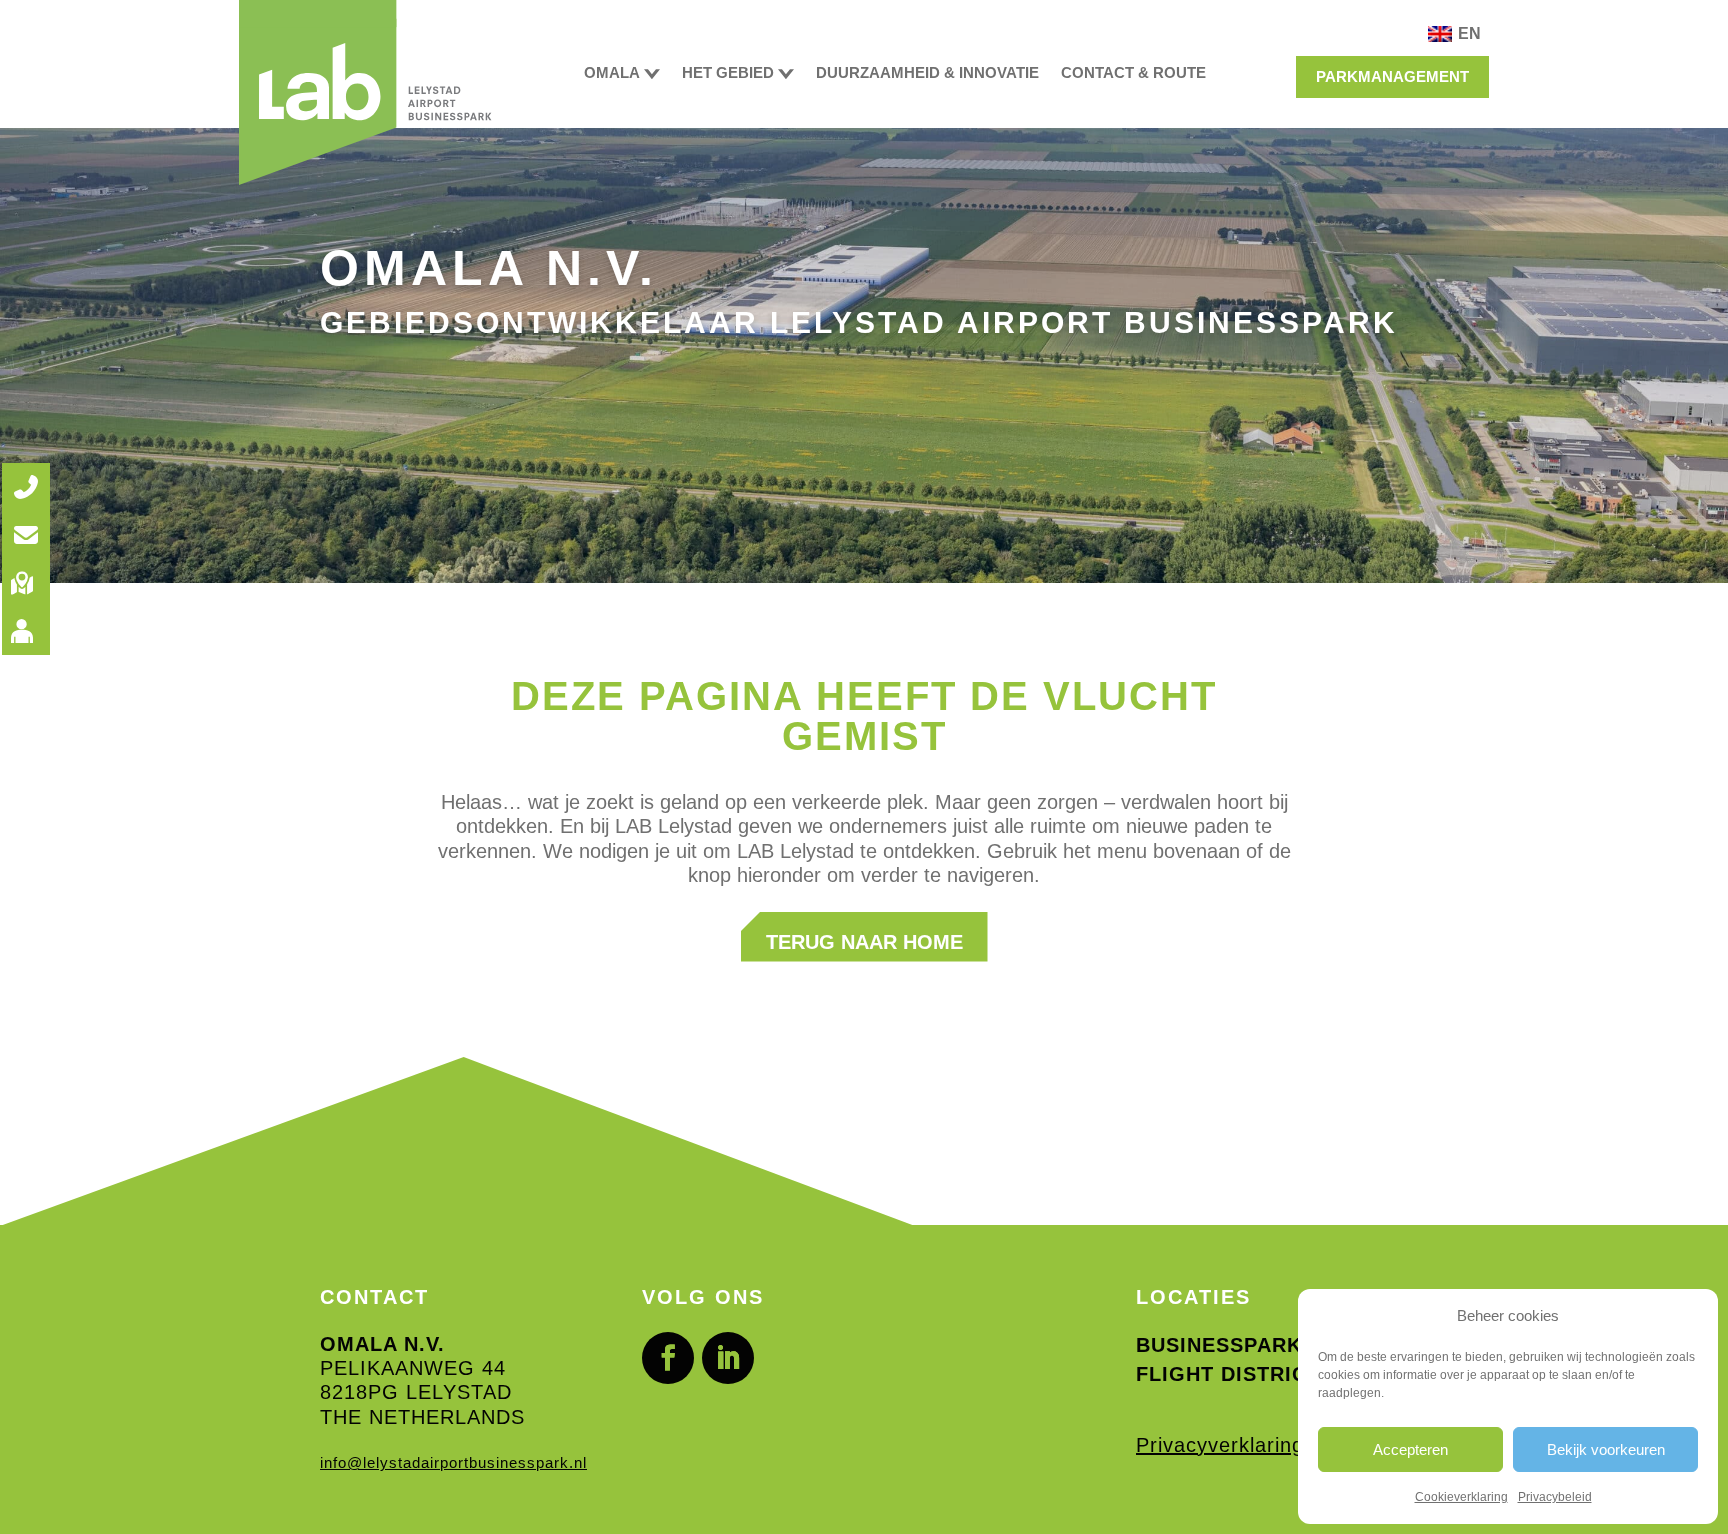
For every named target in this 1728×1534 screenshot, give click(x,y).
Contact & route (1133, 72)
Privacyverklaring (1220, 1445)
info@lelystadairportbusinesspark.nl (453, 1463)
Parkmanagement (1392, 76)
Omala (612, 72)
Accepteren (1410, 1449)
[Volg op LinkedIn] (728, 1358)
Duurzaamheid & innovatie (927, 72)
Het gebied (728, 72)
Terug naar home (864, 942)
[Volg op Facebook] (668, 1358)
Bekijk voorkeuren (1606, 1449)
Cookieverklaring (1461, 1497)
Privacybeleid (1555, 1497)
